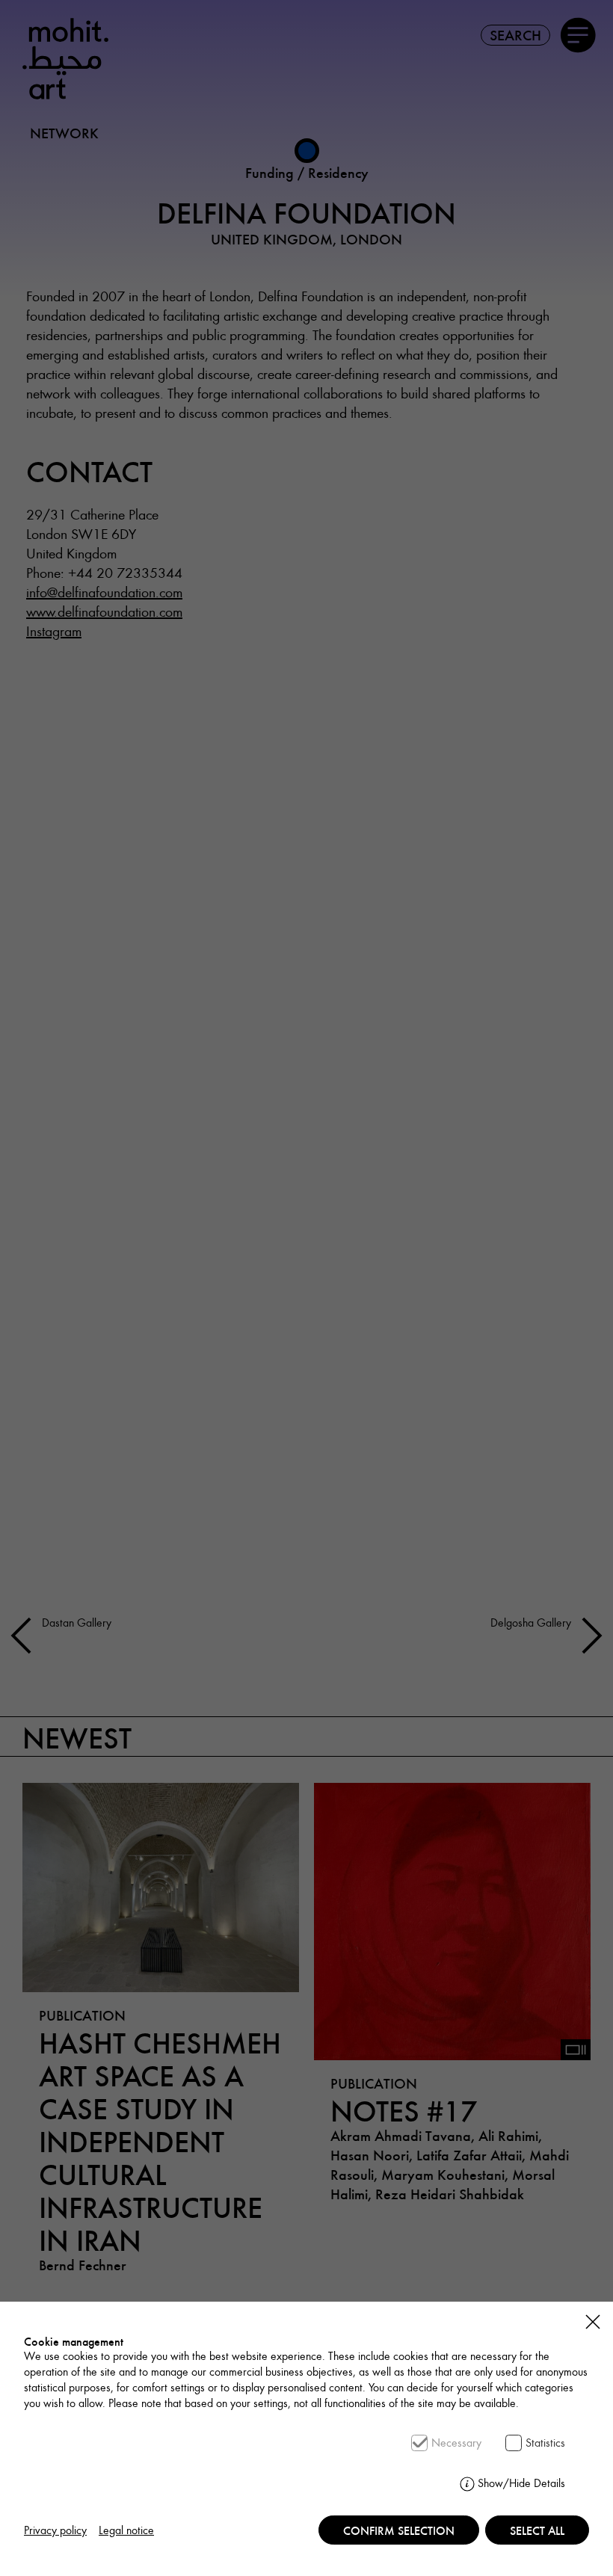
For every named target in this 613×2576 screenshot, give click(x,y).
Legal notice (126, 2530)
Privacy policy (55, 2530)
